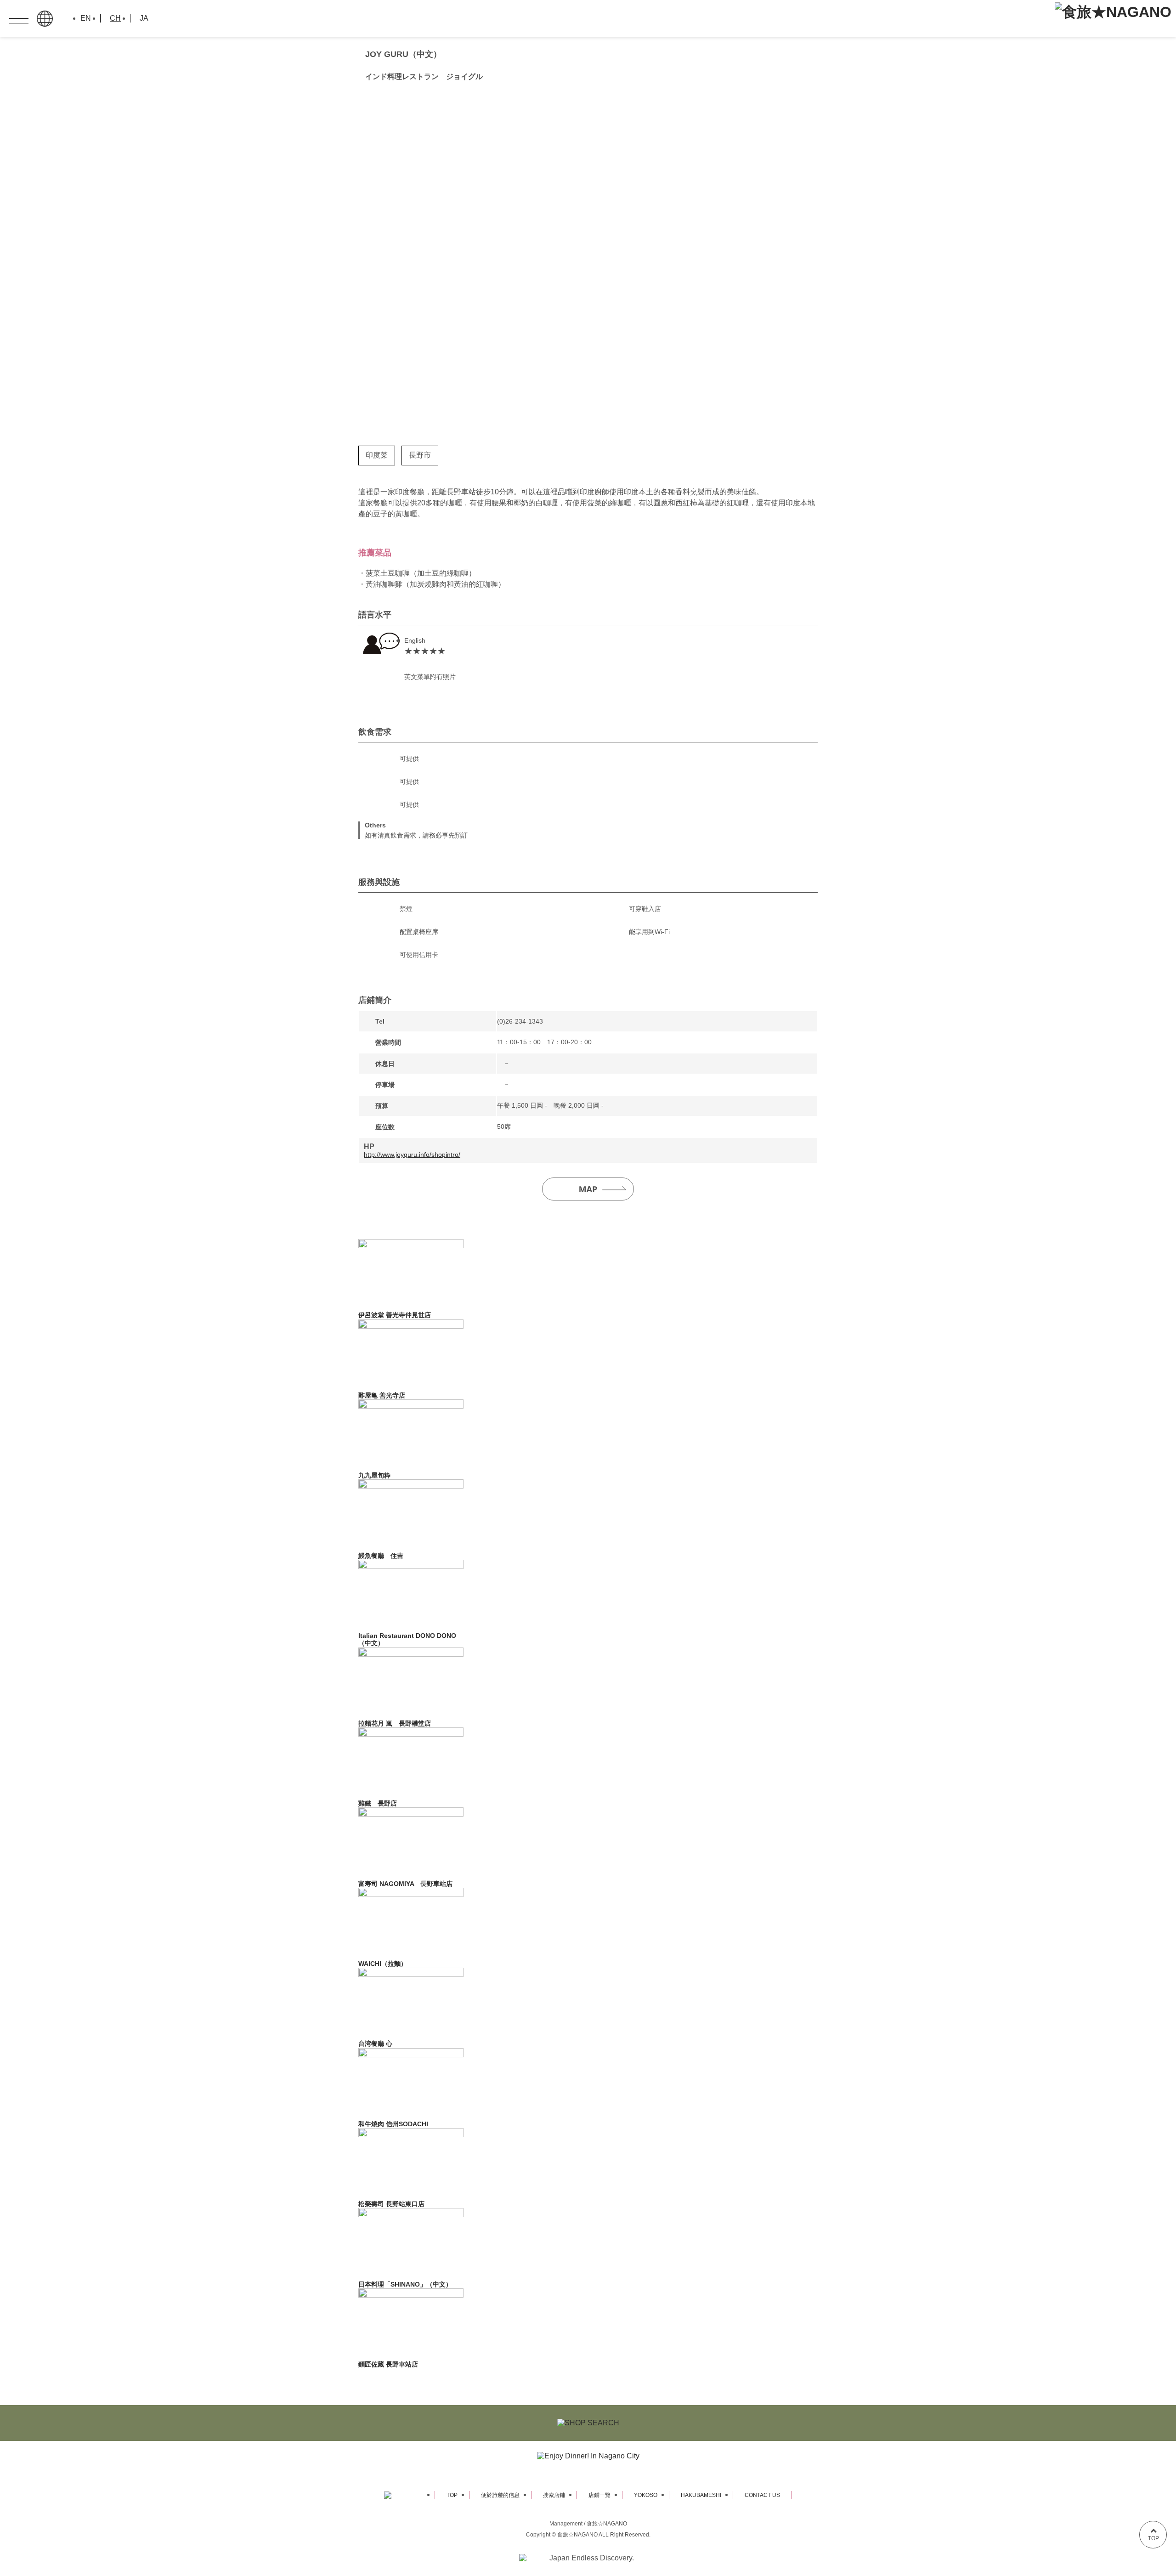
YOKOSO (646, 2495)
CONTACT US (762, 2495)
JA (144, 18)
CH (115, 18)
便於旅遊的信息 (500, 2495)
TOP (452, 2495)
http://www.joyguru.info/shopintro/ (412, 1155)
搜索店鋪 (554, 2495)
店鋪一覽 (599, 2495)
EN (86, 18)
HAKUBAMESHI (701, 2495)
